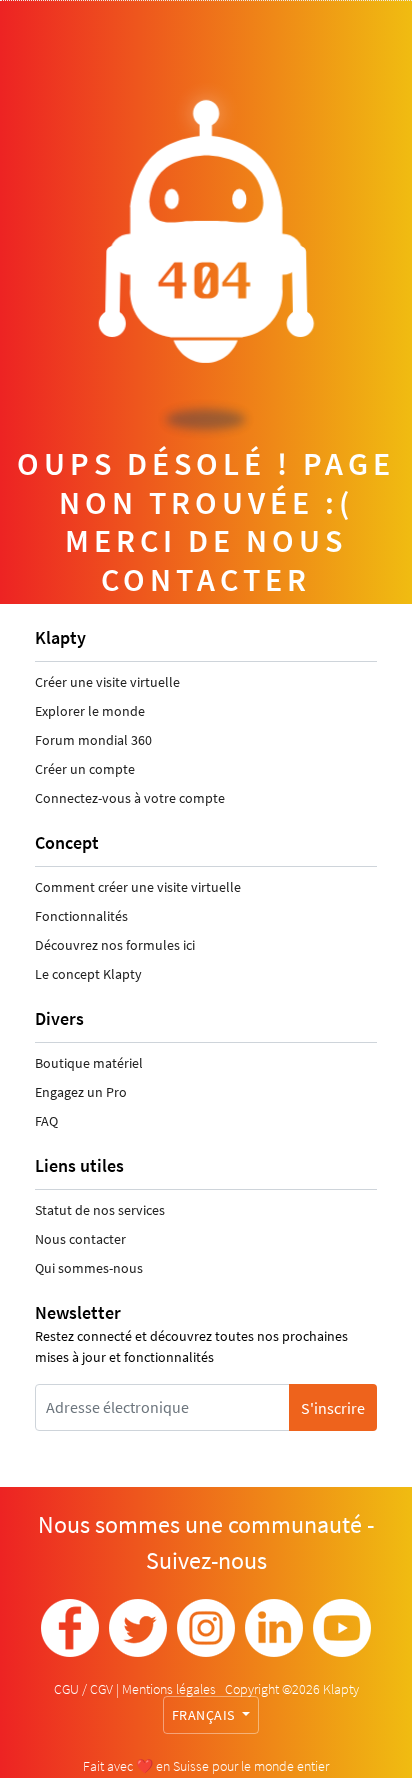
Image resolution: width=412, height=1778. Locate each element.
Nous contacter (80, 1239)
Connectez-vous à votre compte (130, 798)
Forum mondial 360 (93, 740)
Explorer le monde (90, 711)
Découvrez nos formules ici (115, 945)
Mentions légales (170, 1689)
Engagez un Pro (81, 1092)
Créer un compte (85, 769)
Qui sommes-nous (89, 1268)
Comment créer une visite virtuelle (138, 887)
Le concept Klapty (88, 974)
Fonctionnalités (81, 916)
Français (205, 1715)
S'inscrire (333, 1408)
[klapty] (70, 1628)
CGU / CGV (85, 1689)
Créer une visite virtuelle (107, 682)
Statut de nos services (100, 1210)
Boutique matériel (89, 1063)
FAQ (46, 1121)
